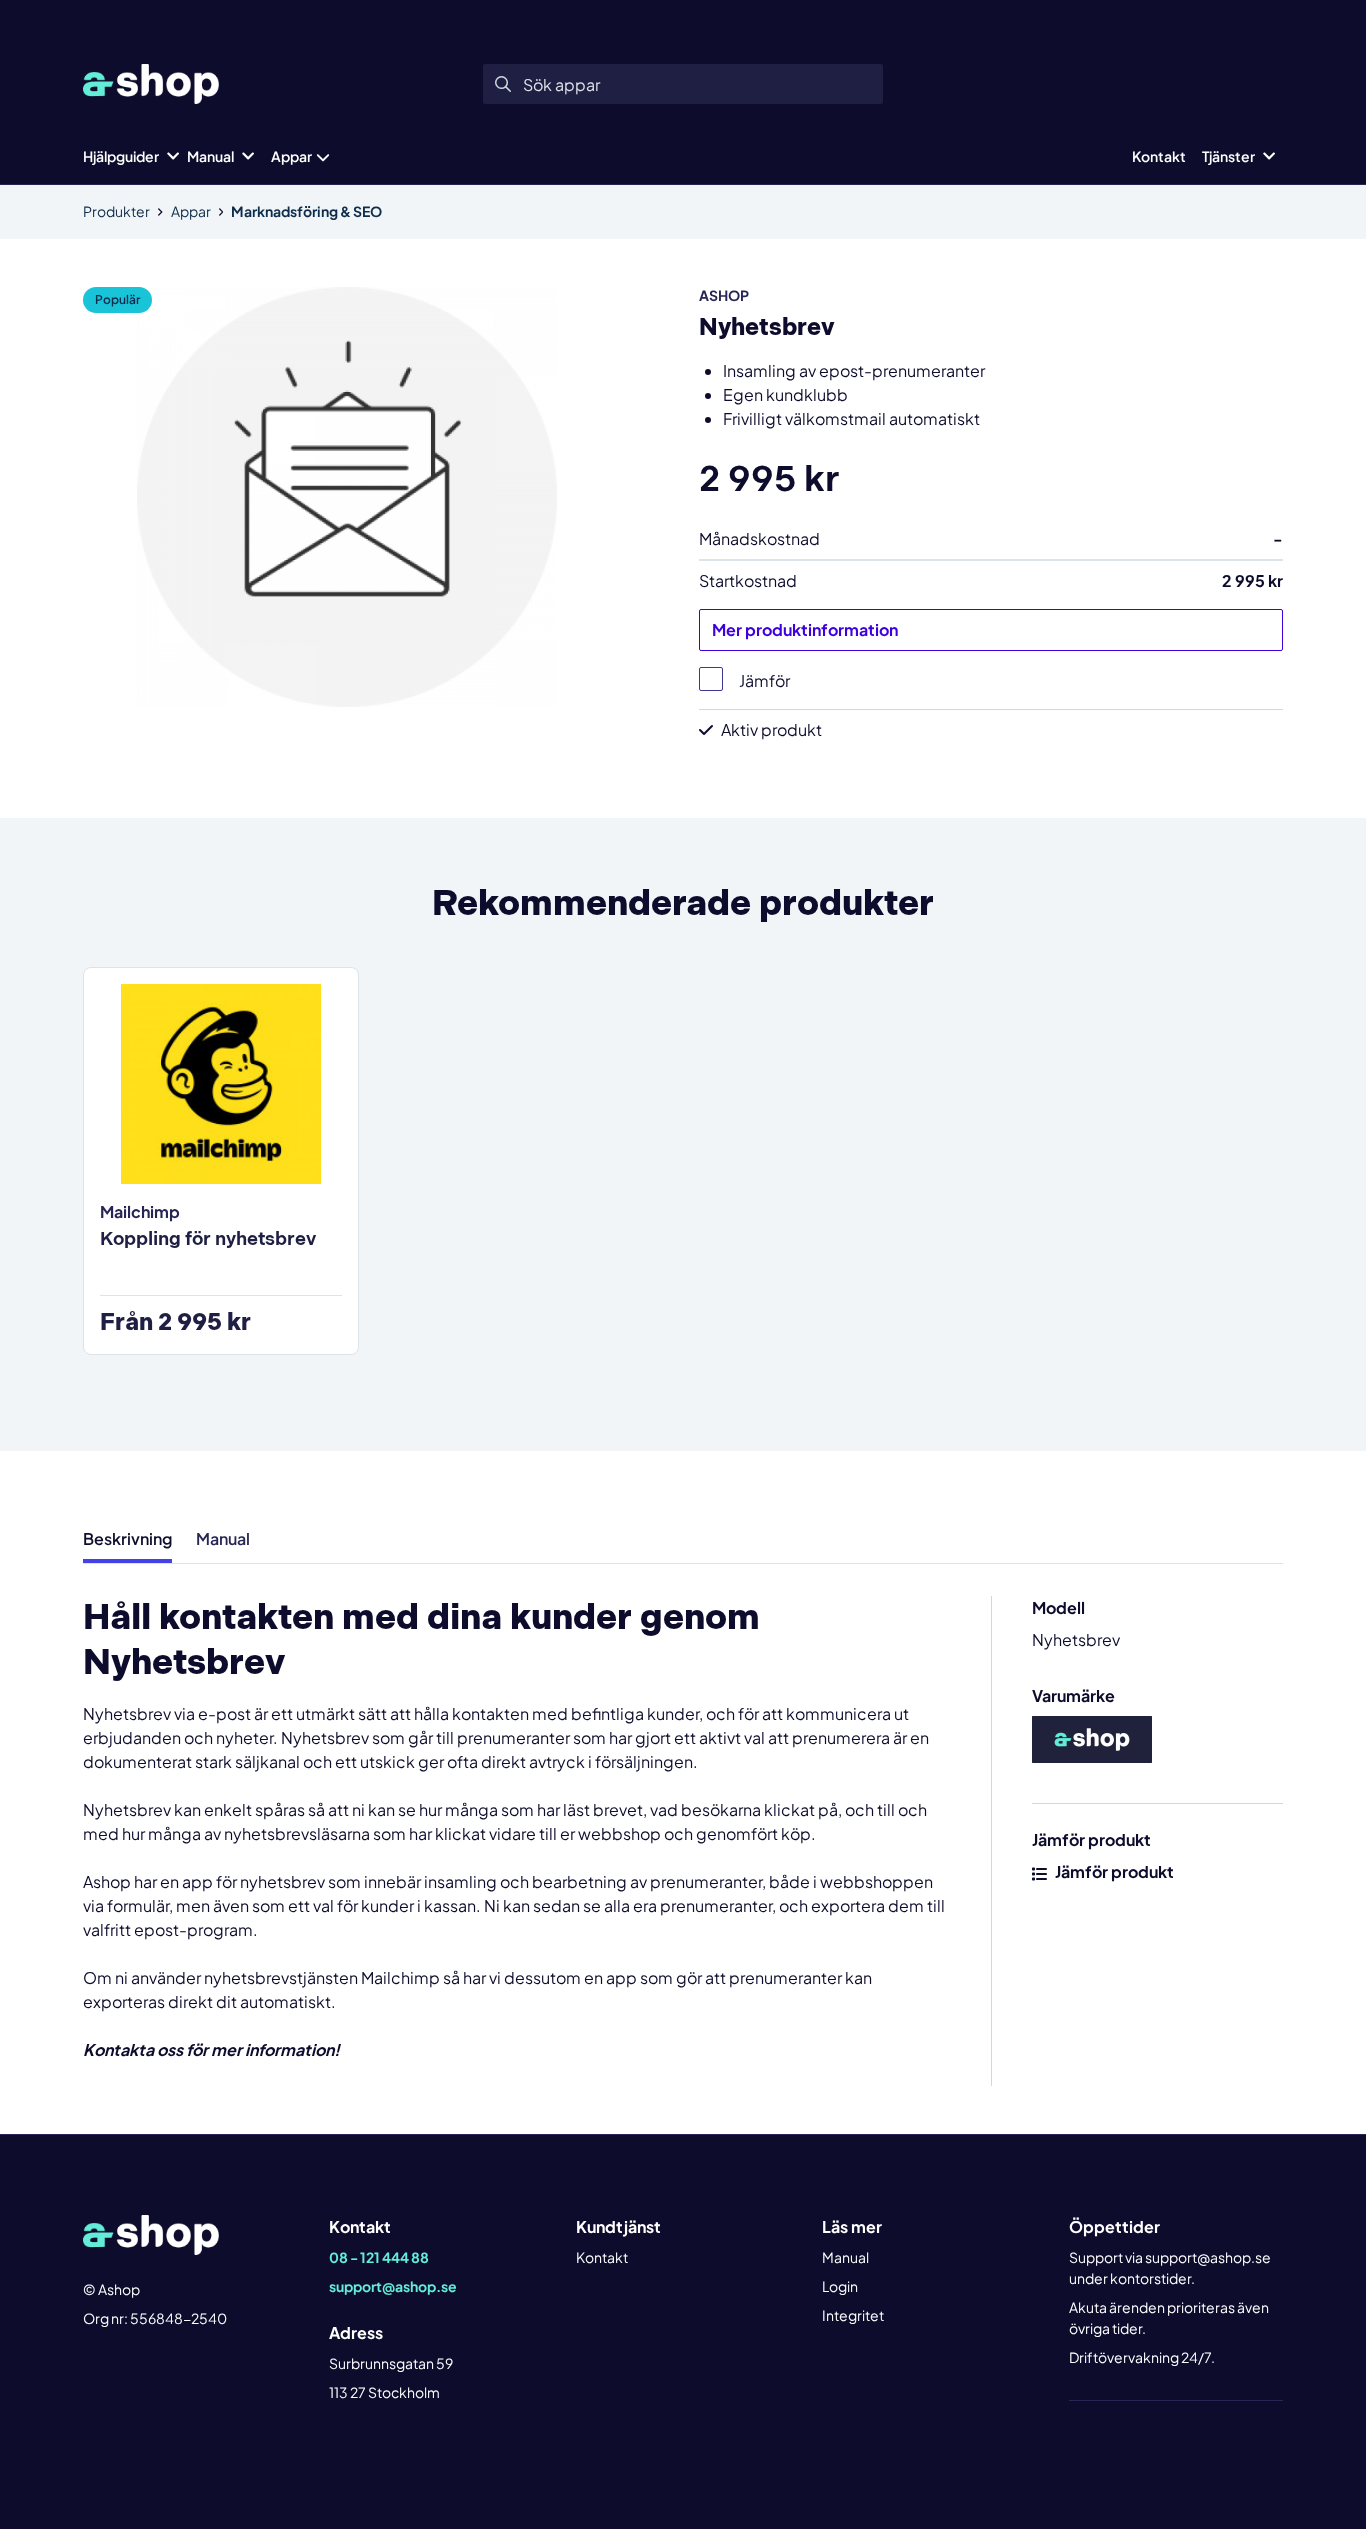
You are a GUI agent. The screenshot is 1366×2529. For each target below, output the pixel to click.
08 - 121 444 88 (379, 2257)
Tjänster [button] (1228, 156)
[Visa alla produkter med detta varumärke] (1092, 1737)
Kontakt (1159, 156)
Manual (845, 2257)
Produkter (116, 211)
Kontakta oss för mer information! (211, 2049)
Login (840, 2286)
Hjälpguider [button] (121, 156)
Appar (291, 156)
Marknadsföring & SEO (306, 211)
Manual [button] (210, 156)
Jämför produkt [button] (1113, 1871)
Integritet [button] (853, 2315)
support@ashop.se (393, 2286)
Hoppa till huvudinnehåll (674, 26)
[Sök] (503, 84)
